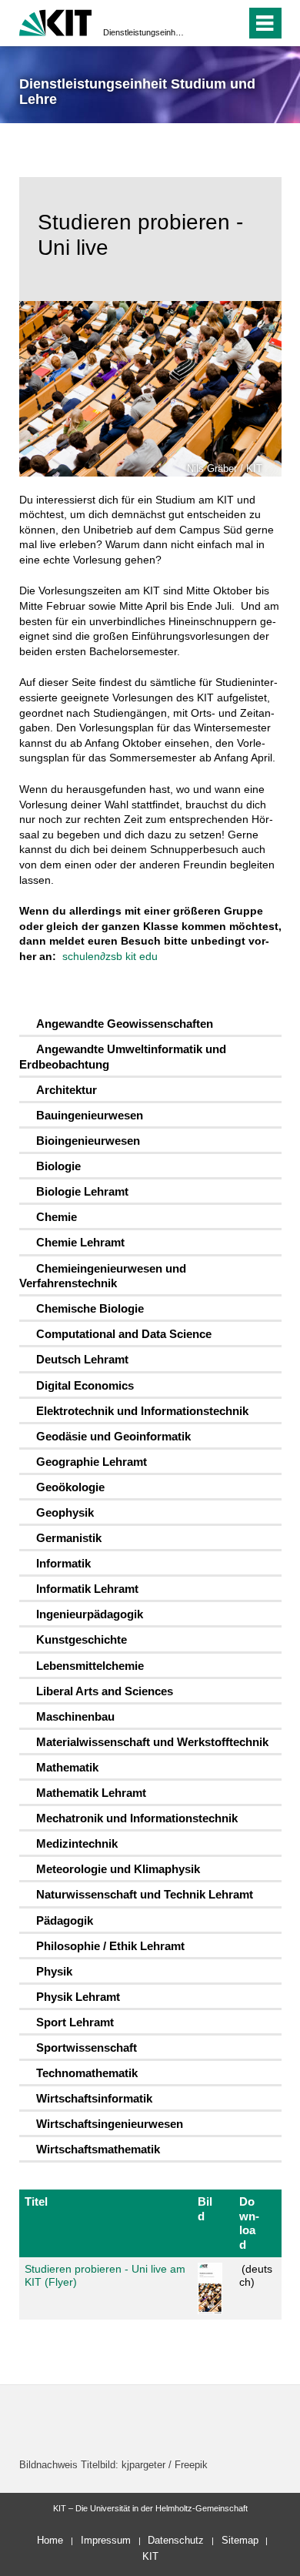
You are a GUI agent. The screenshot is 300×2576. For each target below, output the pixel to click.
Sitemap (240, 2540)
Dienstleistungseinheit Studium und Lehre (145, 32)
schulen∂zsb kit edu (110, 956)
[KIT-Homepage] (56, 21)
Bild (205, 2208)
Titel (36, 2201)
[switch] (207, 23)
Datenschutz (176, 2540)
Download (249, 2223)
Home (50, 2540)
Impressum (106, 2540)
